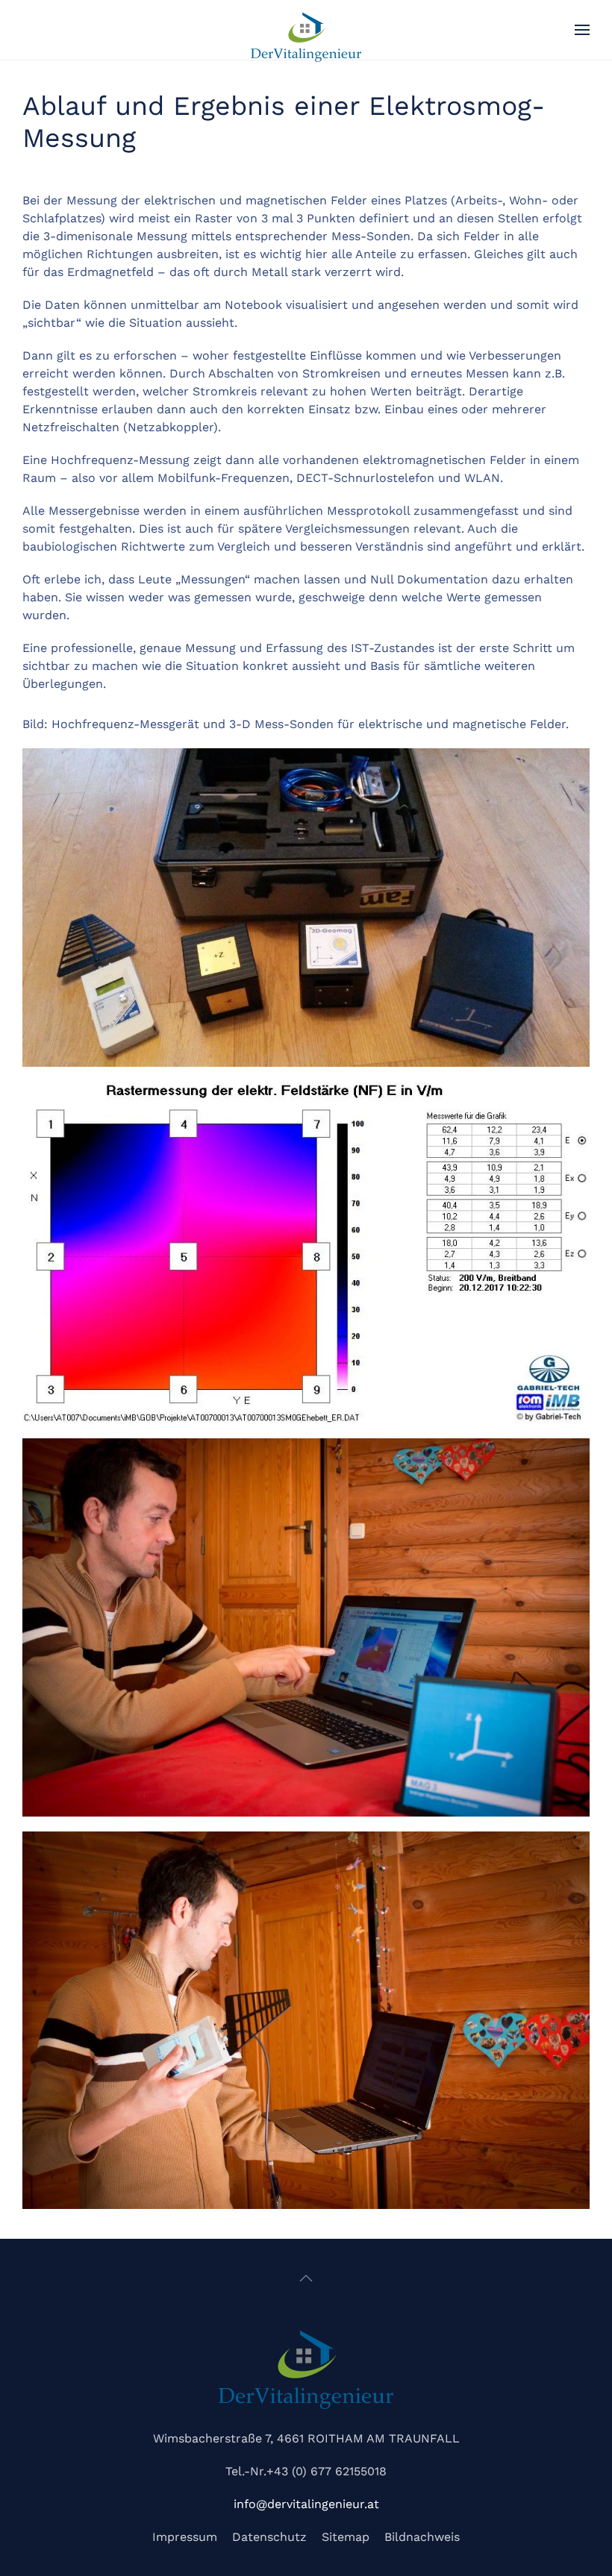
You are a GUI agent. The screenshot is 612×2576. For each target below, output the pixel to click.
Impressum (185, 2537)
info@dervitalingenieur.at (306, 2504)
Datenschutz (269, 2537)
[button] (582, 30)
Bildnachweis (422, 2537)
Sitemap (346, 2537)
